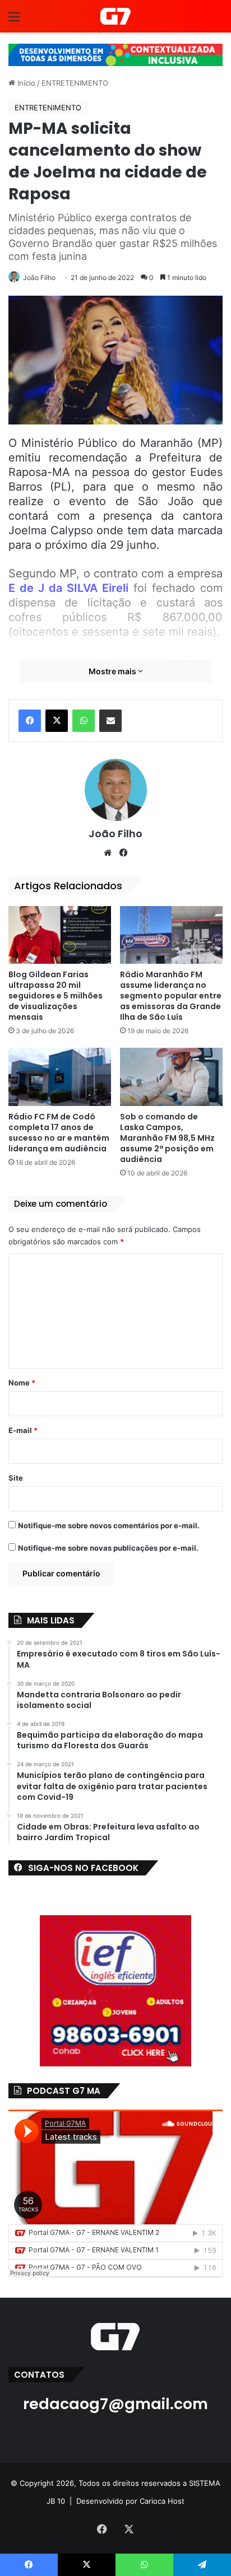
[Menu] (14, 20)
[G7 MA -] (115, 16)
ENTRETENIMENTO (75, 83)
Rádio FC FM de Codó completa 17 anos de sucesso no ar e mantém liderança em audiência (59, 1133)
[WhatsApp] (84, 721)
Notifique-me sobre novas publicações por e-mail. (108, 1548)
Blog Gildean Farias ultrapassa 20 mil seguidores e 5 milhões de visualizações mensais (56, 996)
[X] (57, 721)
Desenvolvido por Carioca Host (130, 2501)
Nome (22, 1383)
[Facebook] (30, 721)
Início (25, 83)
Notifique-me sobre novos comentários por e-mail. (109, 1525)
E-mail (23, 1430)
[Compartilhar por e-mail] (110, 721)
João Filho (39, 277)
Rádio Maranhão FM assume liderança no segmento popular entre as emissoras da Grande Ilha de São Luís (171, 996)
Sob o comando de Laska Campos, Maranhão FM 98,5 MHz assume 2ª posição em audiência (167, 1138)
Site (16, 1478)
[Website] (108, 853)
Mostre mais (113, 671)
